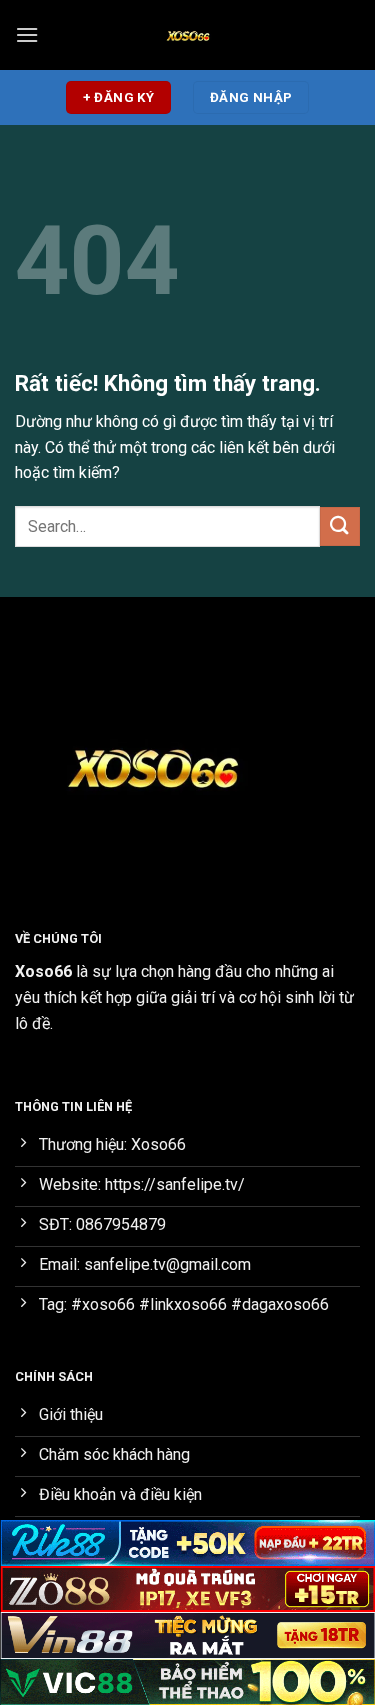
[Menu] (27, 34)
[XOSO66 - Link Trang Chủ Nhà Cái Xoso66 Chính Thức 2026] (188, 35)
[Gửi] (340, 526)
